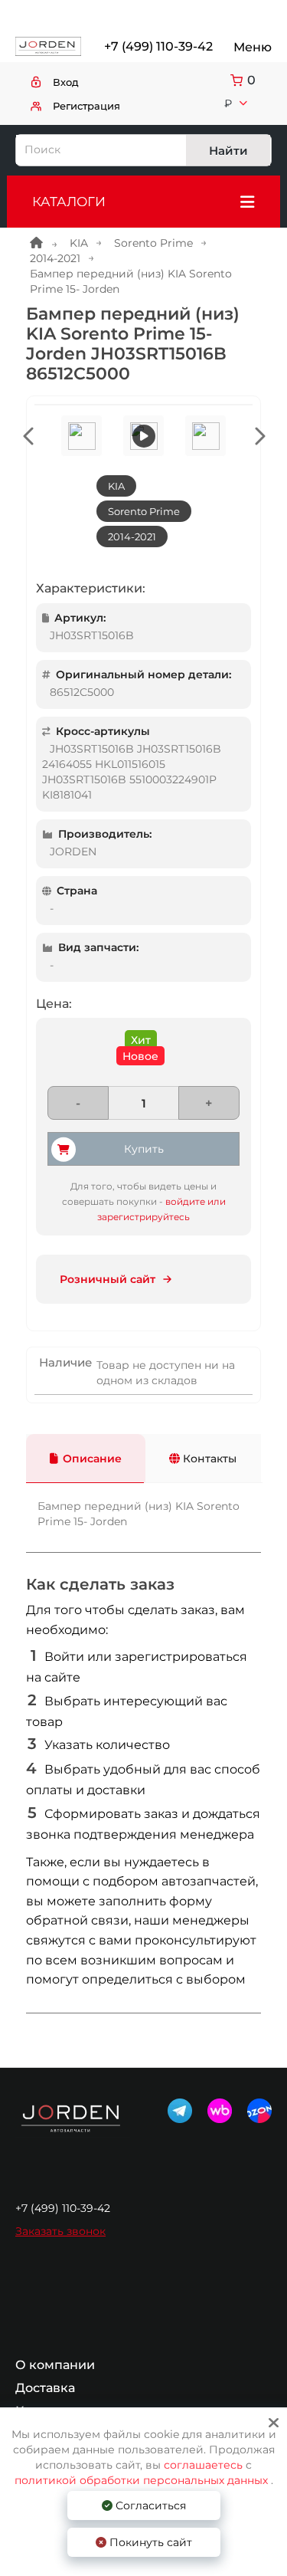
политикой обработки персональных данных (141, 2480)
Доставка (45, 2388)
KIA (79, 243)
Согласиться (149, 2505)
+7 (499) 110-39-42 (157, 46)
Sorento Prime (153, 243)
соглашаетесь (205, 2465)
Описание (92, 1459)
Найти (228, 151)
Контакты (208, 1459)
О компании (55, 2365)
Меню (253, 47)
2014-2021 (55, 258)
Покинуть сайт (149, 2542)
